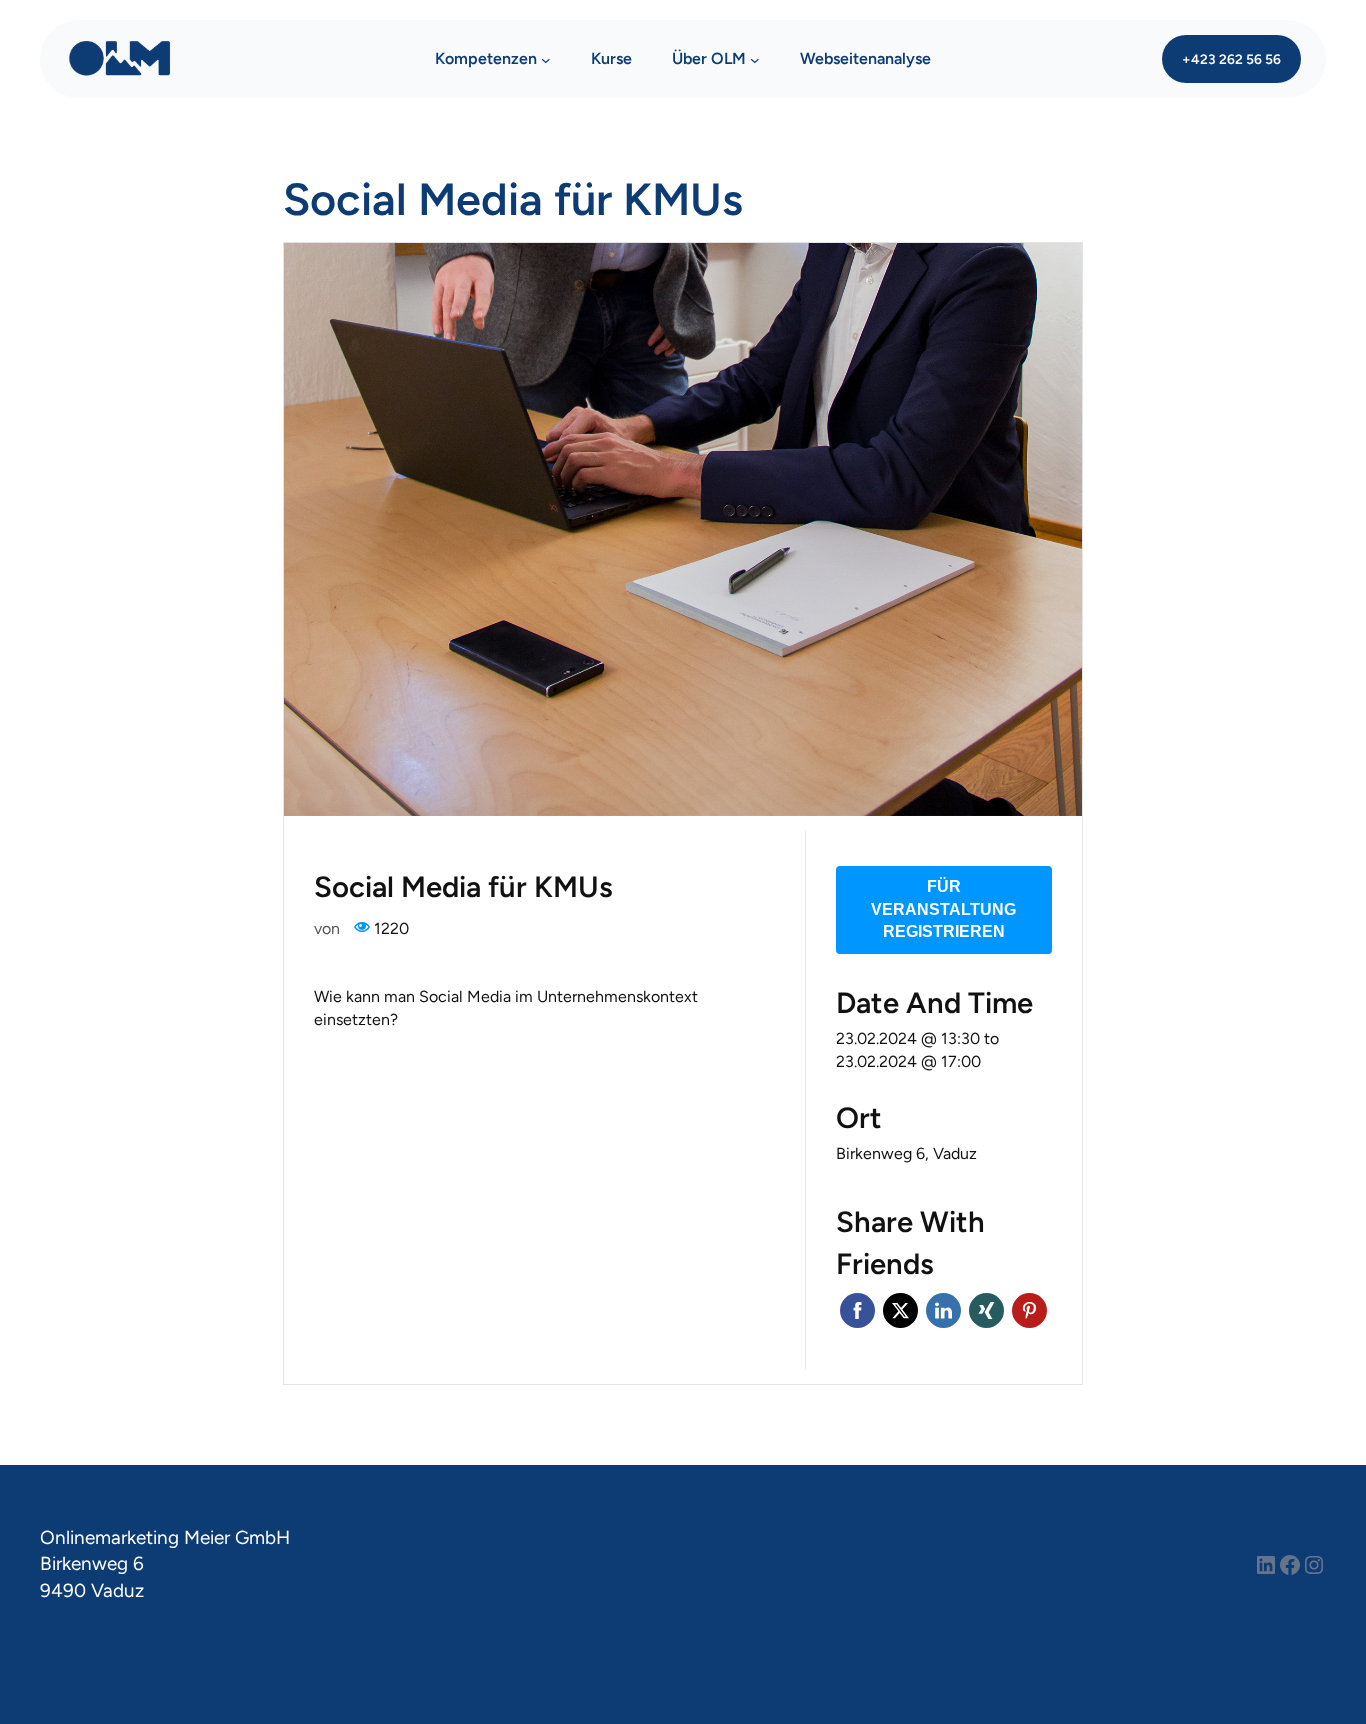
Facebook (857, 1310)
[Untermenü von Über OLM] (755, 59)
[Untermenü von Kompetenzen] (546, 59)
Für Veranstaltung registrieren (943, 909)
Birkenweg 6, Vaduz (906, 1153)
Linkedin (943, 1310)
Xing (986, 1310)
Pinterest (1029, 1310)
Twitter (900, 1310)
